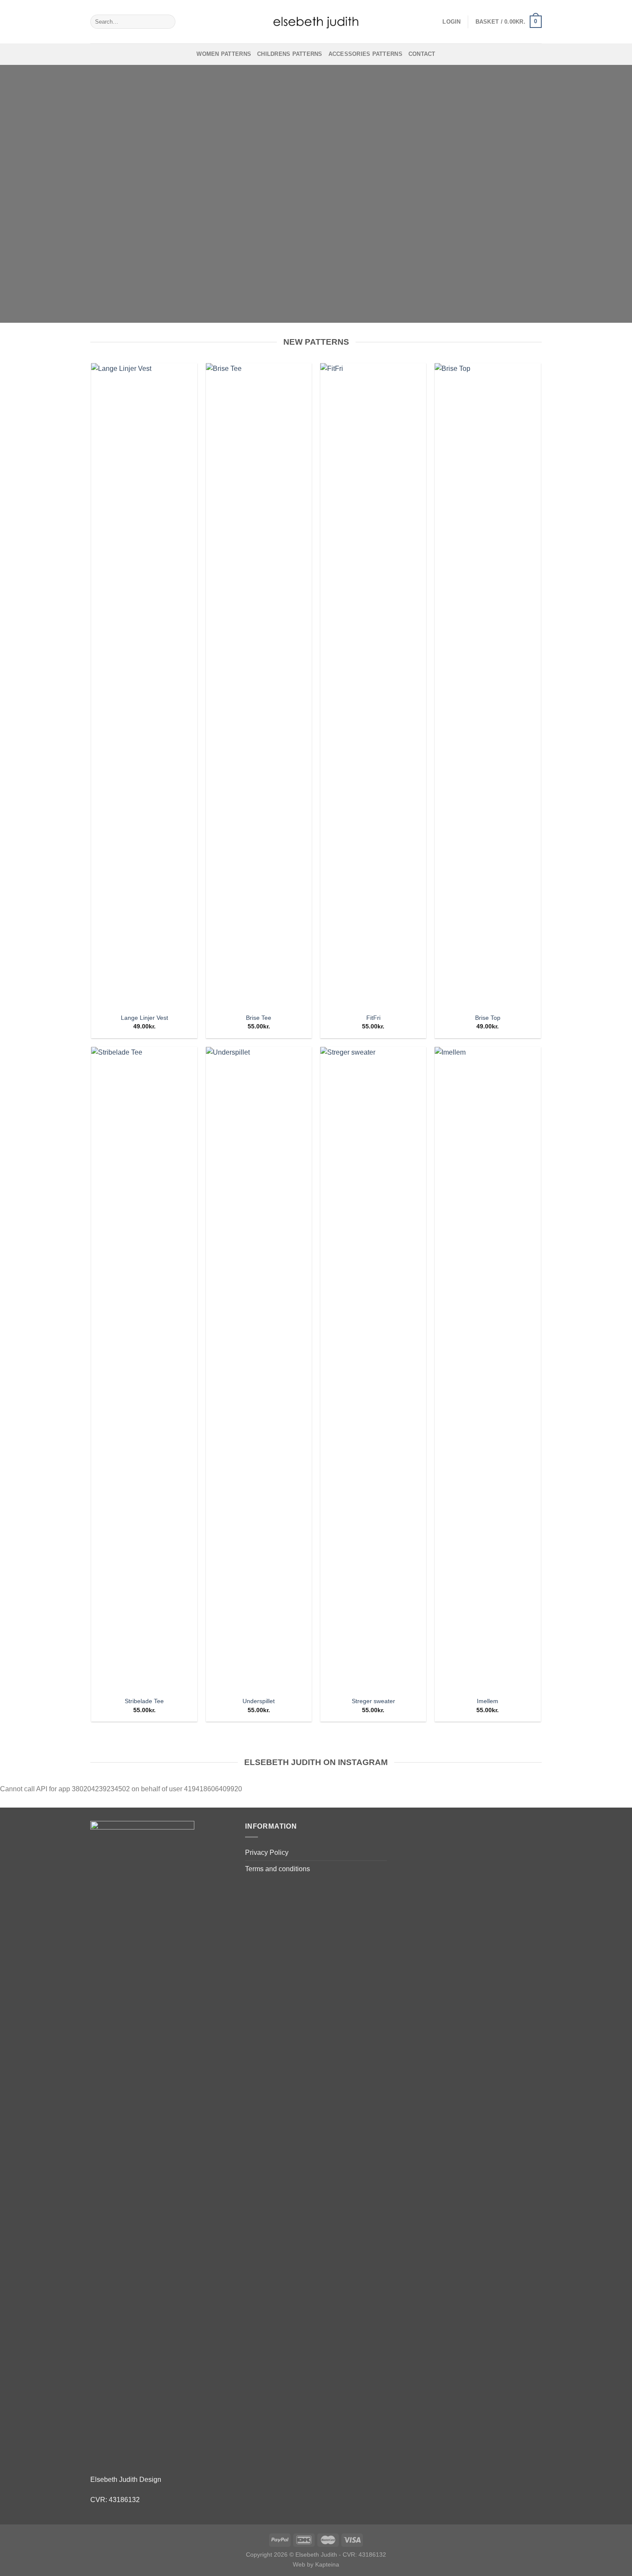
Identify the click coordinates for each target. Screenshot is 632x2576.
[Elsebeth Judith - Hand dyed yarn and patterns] (316, 22)
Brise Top (488, 1018)
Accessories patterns (365, 54)
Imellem (488, 1701)
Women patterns (224, 54)
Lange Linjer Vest (144, 1018)
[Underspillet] (259, 1369)
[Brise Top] (488, 685)
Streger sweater (373, 1701)
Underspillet (259, 1701)
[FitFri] (373, 685)
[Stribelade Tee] (144, 1369)
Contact (422, 54)
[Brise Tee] (259, 685)
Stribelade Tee (144, 1701)
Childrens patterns (290, 54)
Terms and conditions (278, 1869)
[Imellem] (488, 1369)
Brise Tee (259, 1018)
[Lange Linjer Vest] (144, 685)
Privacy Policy (267, 1852)
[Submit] (167, 22)
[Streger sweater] (373, 1369)
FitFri (373, 1018)
